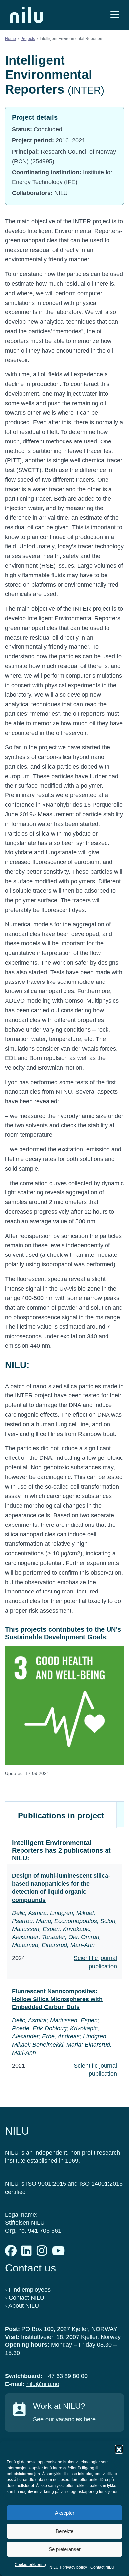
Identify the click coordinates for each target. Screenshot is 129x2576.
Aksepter (65, 2513)
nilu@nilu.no (43, 2384)
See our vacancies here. (65, 2419)
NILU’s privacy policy (68, 2567)
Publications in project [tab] (61, 1816)
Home (10, 39)
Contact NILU (102, 2567)
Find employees (30, 2290)
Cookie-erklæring (30, 2565)
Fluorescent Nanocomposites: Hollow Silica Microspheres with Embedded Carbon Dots (57, 1999)
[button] (119, 2449)
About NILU (24, 2306)
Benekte (64, 2531)
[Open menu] (115, 15)
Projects (28, 39)
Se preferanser (65, 2549)
